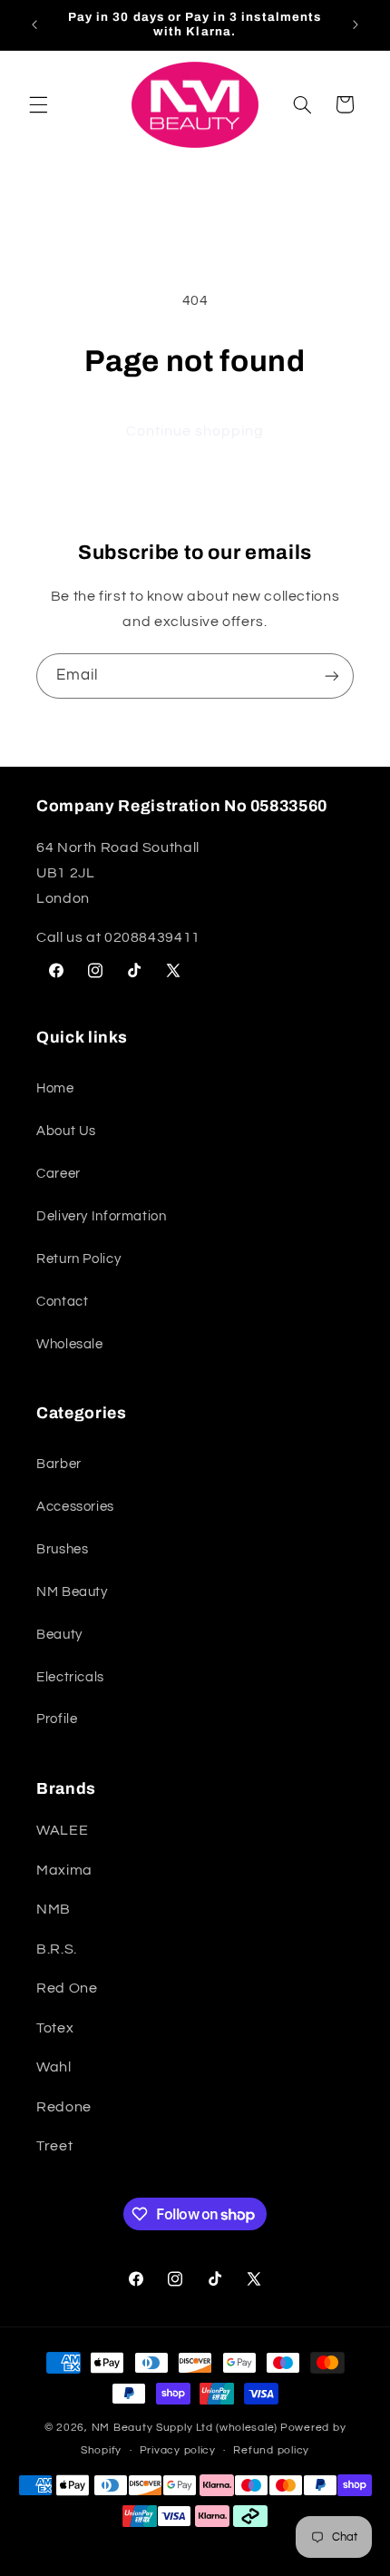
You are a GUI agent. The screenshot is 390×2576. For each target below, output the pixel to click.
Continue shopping (195, 431)
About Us (66, 1131)
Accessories (75, 1507)
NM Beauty (72, 1592)
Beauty (59, 1635)
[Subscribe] (332, 676)
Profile (57, 1719)
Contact (62, 1302)
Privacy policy (178, 2450)
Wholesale (70, 1344)
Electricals (70, 1677)
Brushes (62, 1549)
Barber (59, 1464)
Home (55, 1088)
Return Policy (78, 1259)
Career (58, 1174)
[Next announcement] (356, 24)
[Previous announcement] (34, 24)
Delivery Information (102, 1216)
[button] (38, 104)
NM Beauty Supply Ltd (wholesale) (185, 2428)
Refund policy (271, 2450)
